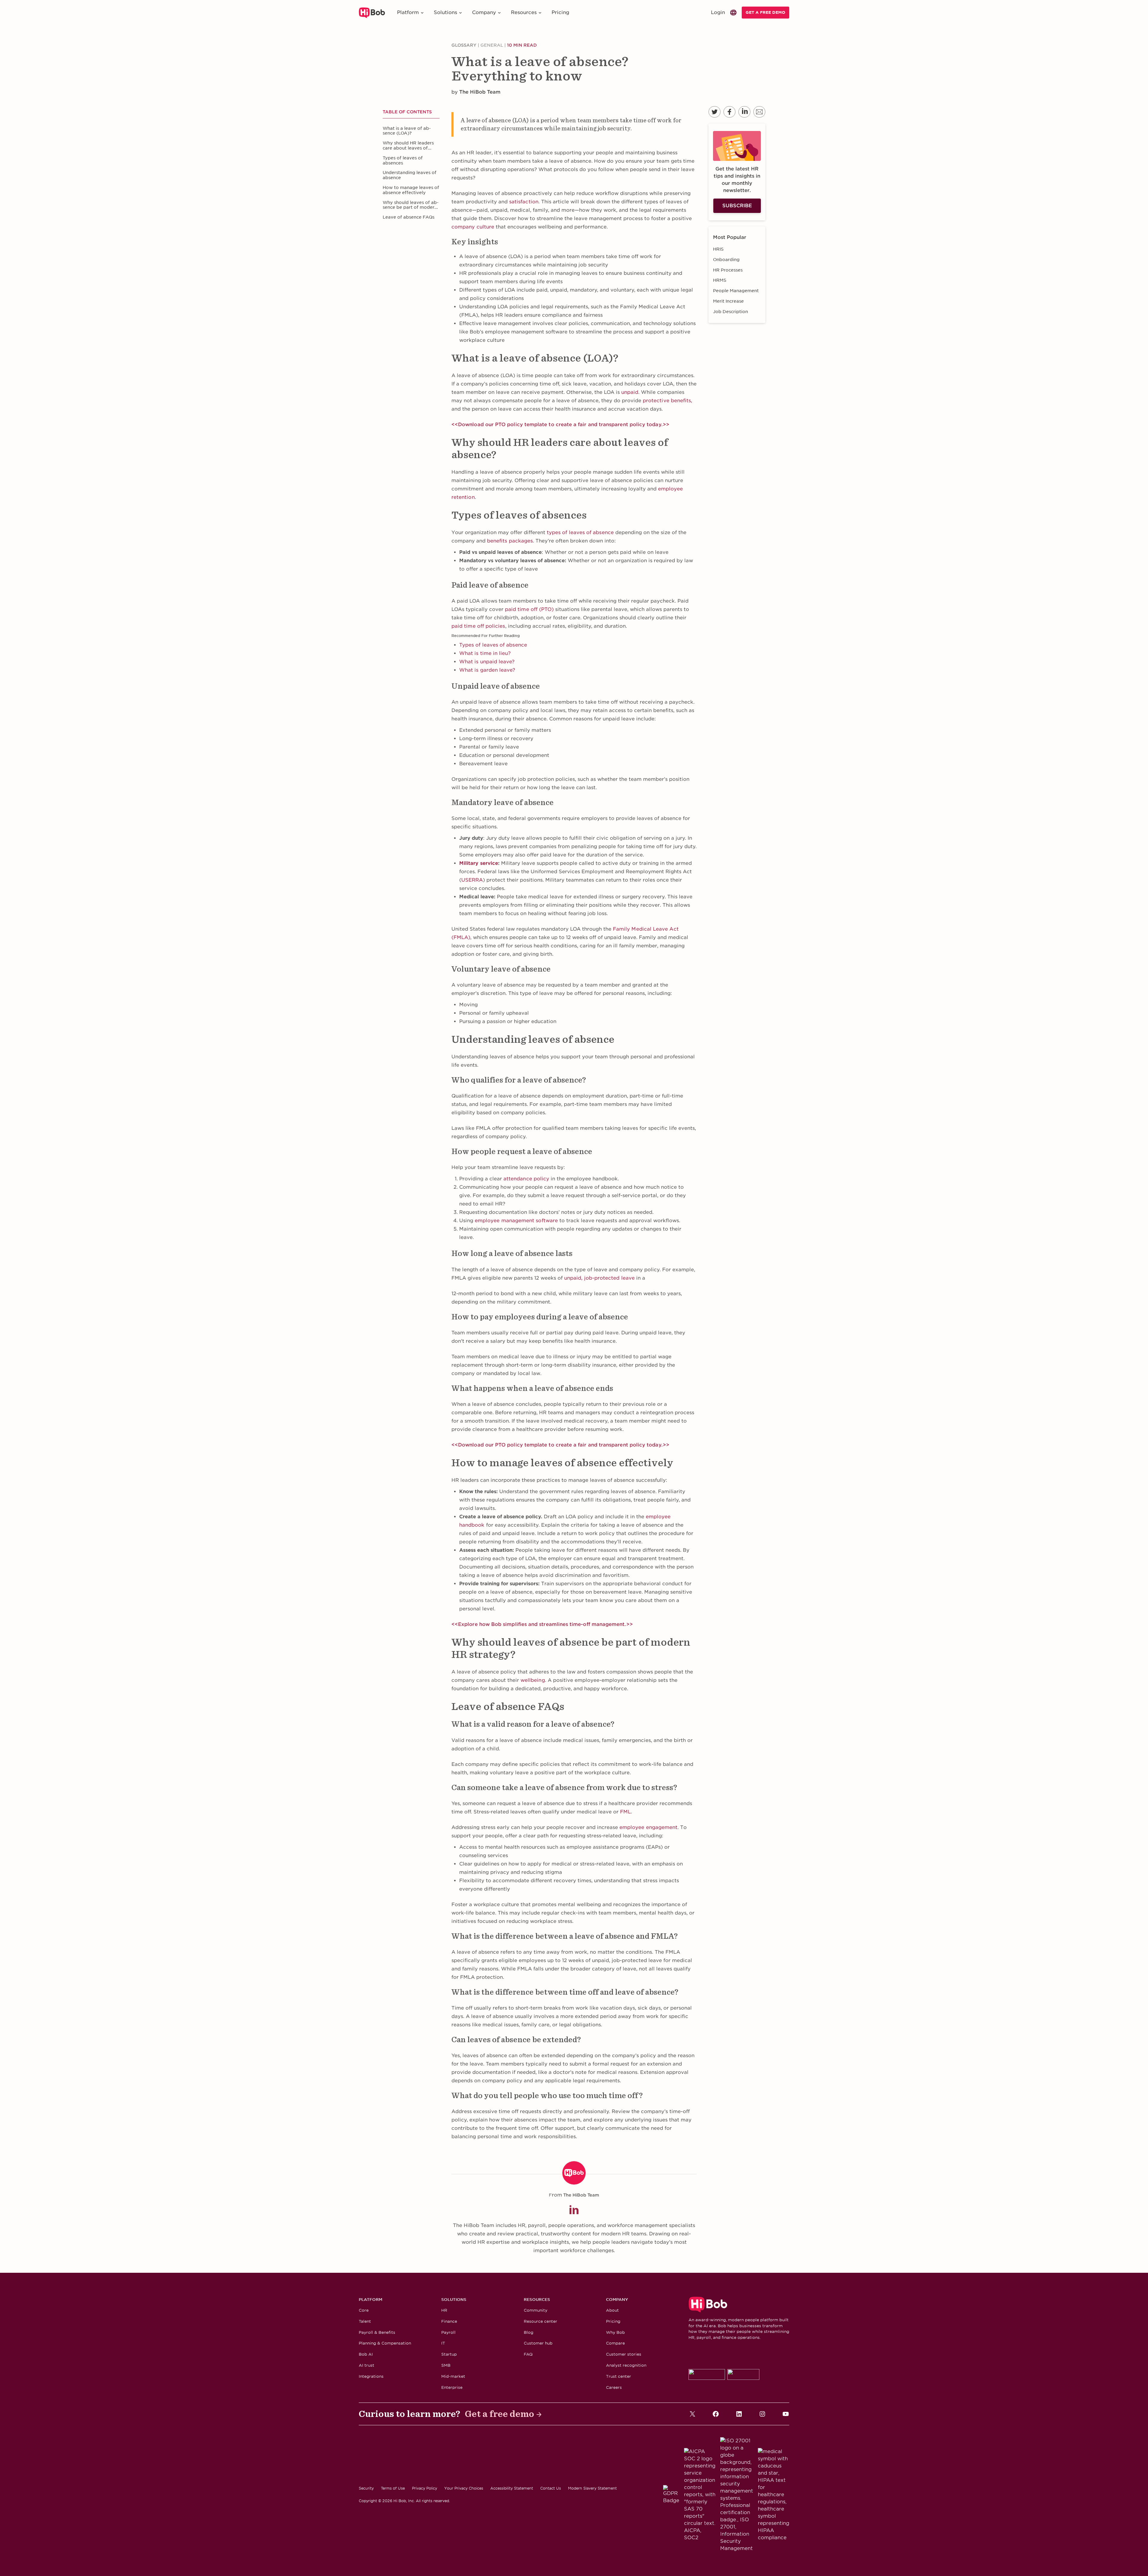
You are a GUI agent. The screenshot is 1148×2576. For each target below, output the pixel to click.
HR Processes (728, 270)
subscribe (737, 206)
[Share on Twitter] (715, 112)
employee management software (516, 1221)
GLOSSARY (464, 45)
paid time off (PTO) (529, 609)
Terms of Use (393, 2488)
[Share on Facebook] (729, 112)
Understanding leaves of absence (410, 175)
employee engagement (648, 1827)
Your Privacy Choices (464, 2488)
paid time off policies (478, 626)
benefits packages (510, 541)
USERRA (472, 880)
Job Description (731, 312)
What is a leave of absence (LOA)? (407, 131)
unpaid (630, 392)
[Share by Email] (759, 112)
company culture (473, 227)
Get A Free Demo (765, 12)
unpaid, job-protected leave (599, 1278)
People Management (736, 291)
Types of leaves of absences (403, 160)
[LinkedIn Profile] (574, 2210)
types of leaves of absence (580, 532)
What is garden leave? (487, 670)
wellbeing (533, 1680)
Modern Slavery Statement (592, 2488)
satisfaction (524, 202)
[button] (411, 13)
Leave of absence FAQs (409, 217)
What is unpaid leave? (487, 662)
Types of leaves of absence (493, 645)
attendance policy (526, 1179)
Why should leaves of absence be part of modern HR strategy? (411, 205)
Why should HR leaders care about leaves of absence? (408, 146)
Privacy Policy (425, 2488)
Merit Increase (728, 301)
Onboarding (726, 260)
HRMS (720, 280)
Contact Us (551, 2488)
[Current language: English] (733, 13)
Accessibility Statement (512, 2488)
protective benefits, (667, 401)
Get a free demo (500, 2414)
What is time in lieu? (485, 653)
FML (625, 1812)
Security (366, 2488)
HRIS (718, 249)
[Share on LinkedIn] (744, 112)
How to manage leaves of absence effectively (411, 190)
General (492, 45)
